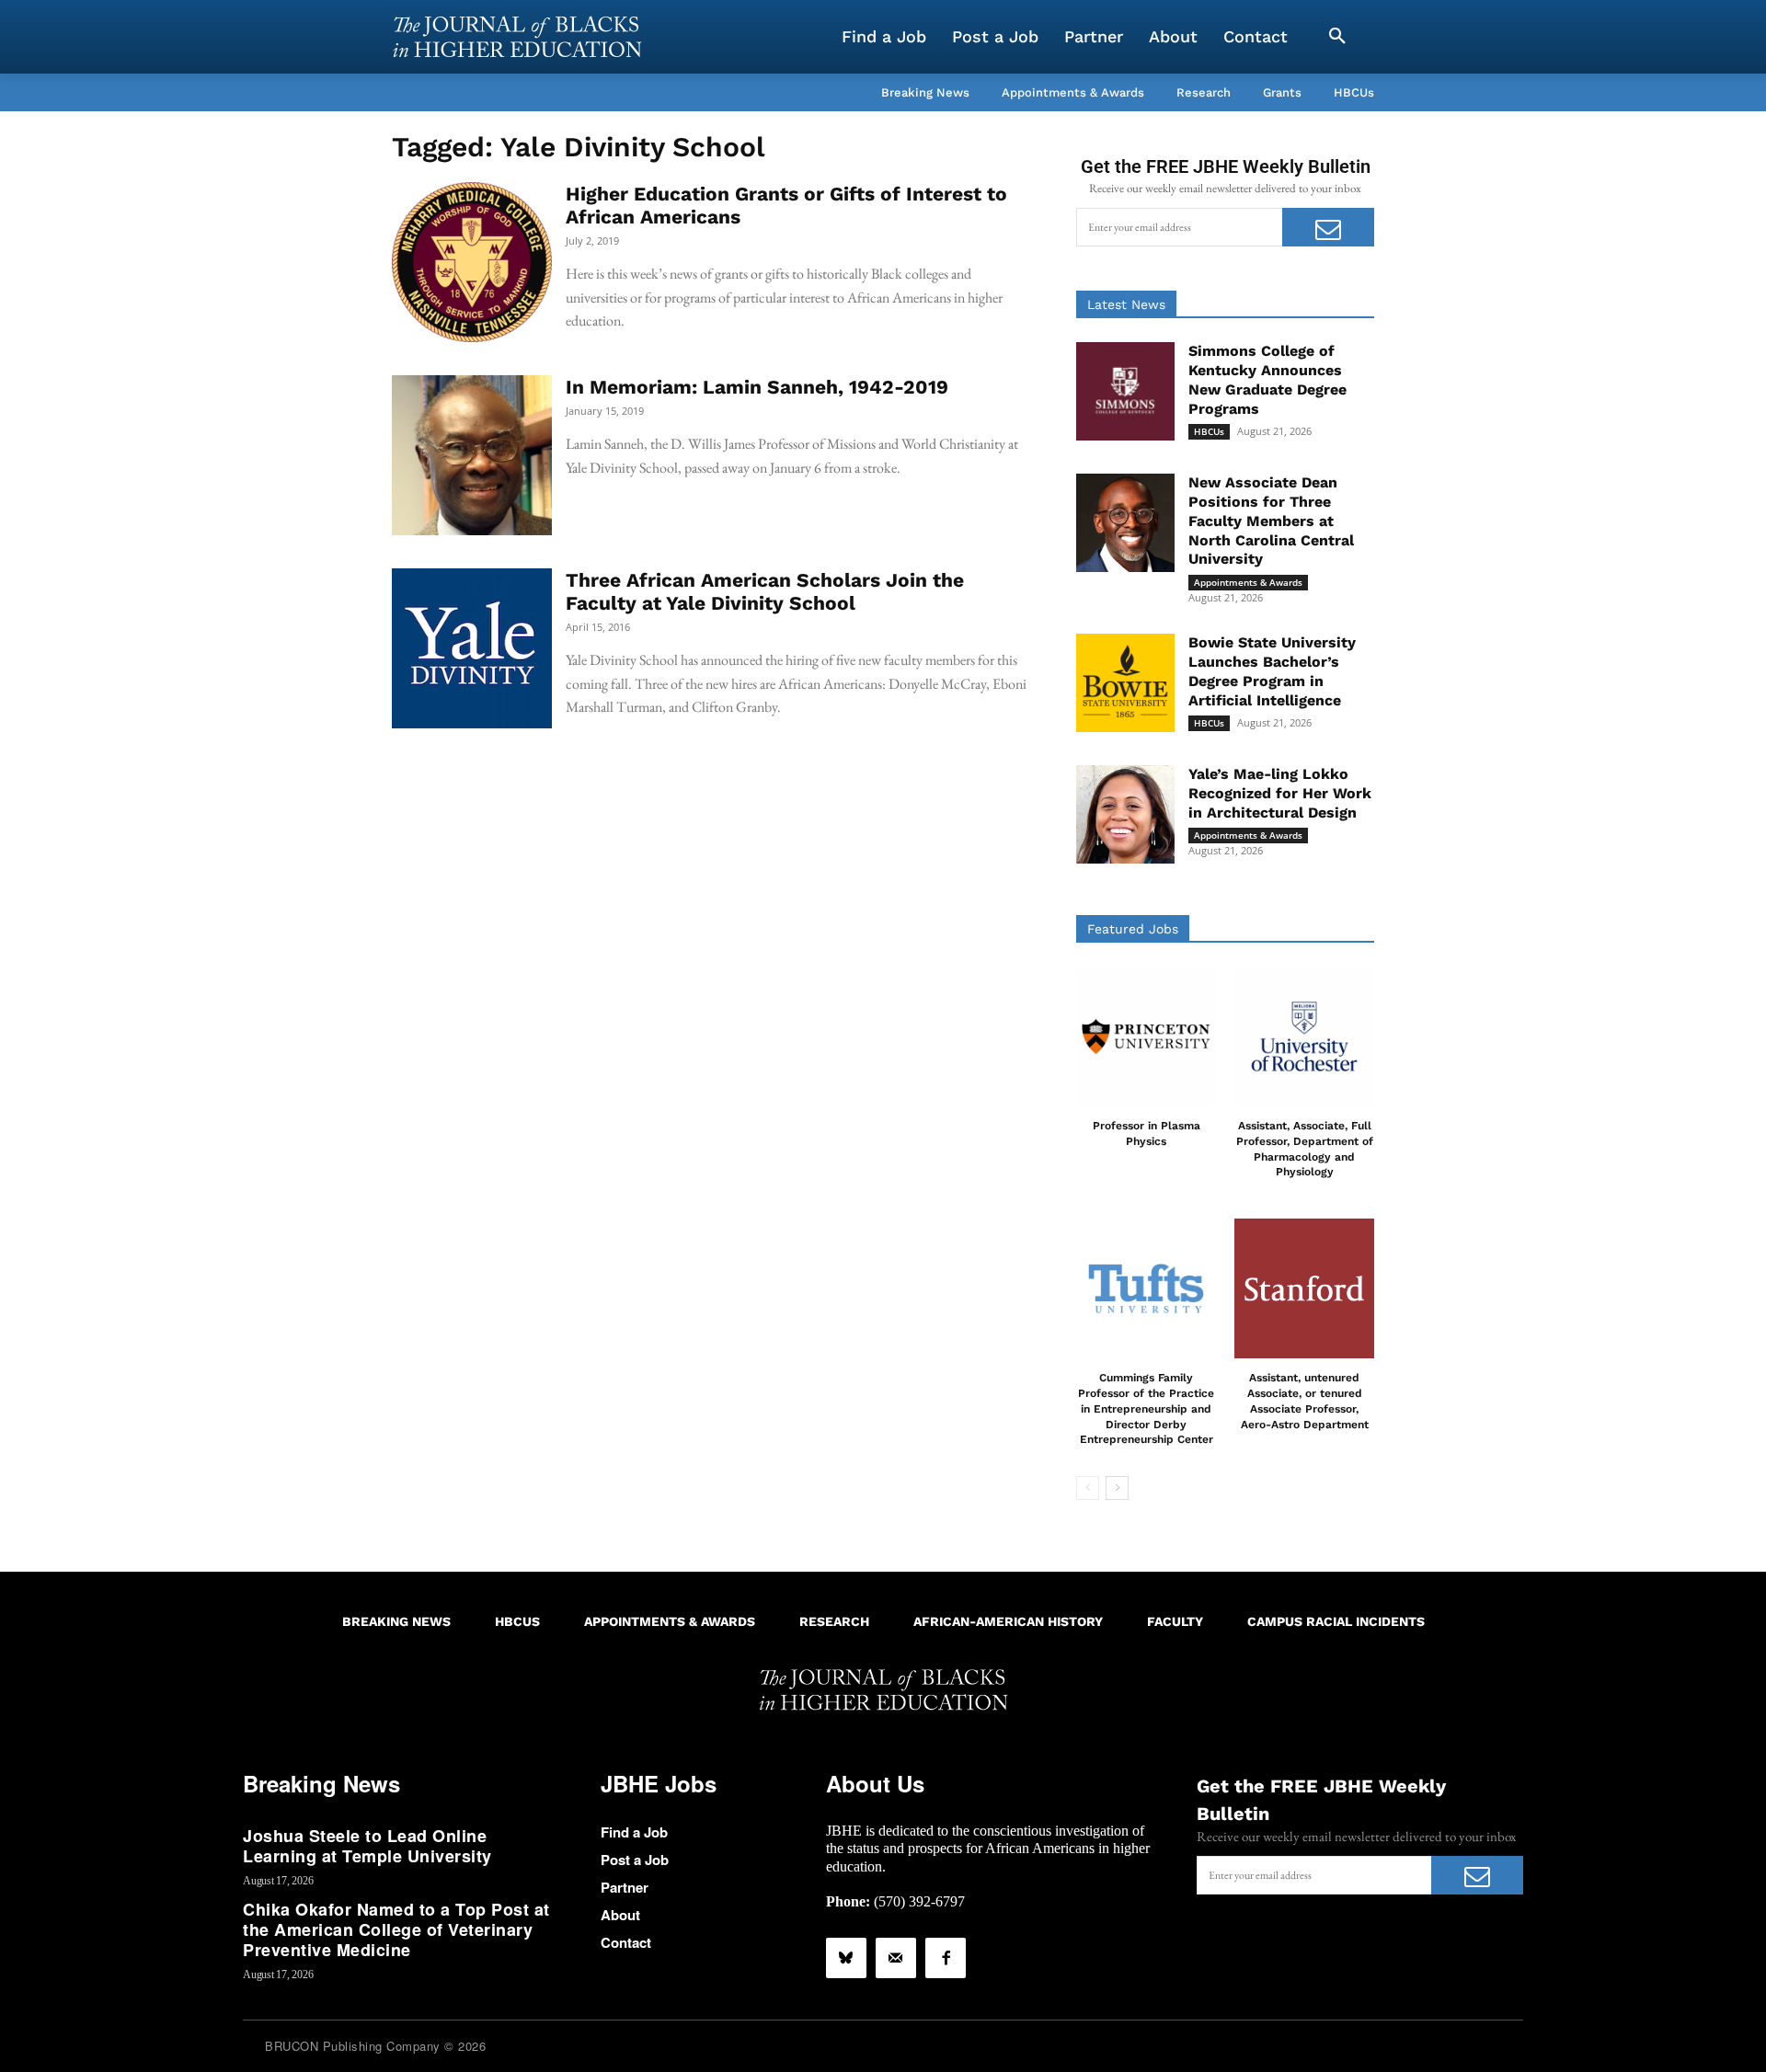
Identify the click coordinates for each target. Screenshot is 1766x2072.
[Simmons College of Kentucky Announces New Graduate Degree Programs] (1125, 391)
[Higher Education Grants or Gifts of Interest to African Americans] (472, 262)
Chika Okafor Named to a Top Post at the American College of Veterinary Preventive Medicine (396, 1929)
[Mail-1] (896, 1958)
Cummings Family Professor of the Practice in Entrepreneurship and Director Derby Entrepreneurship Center (1146, 1408)
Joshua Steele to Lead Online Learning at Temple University (367, 1846)
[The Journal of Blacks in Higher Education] (517, 37)
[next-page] (1117, 1488)
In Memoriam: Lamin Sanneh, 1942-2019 (757, 387)
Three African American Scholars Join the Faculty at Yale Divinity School (765, 591)
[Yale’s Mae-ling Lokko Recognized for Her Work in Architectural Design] (1125, 814)
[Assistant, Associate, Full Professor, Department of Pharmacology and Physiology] (1304, 1036)
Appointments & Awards (1248, 582)
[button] (1337, 37)
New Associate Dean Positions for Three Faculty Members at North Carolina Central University (1271, 521)
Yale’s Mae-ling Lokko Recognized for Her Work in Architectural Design (1280, 793)
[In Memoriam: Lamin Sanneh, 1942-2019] (472, 455)
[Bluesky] (846, 1958)
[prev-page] (1088, 1488)
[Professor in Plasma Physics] (1146, 1036)
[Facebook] (946, 1958)
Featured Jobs (1133, 929)
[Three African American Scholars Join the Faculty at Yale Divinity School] (472, 648)
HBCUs (1209, 431)
